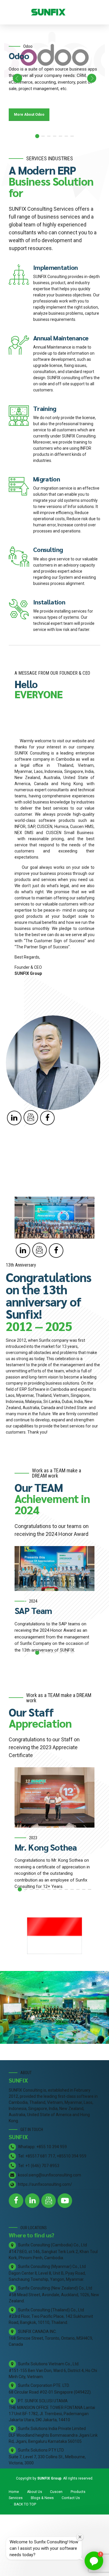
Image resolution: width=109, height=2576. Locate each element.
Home (14, 2492)
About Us (35, 2492)
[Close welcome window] (80, 2537)
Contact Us (71, 2498)
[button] (17, 78)
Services (16, 2498)
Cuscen (56, 2492)
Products (78, 2492)
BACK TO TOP (25, 2504)
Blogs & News (42, 2498)
